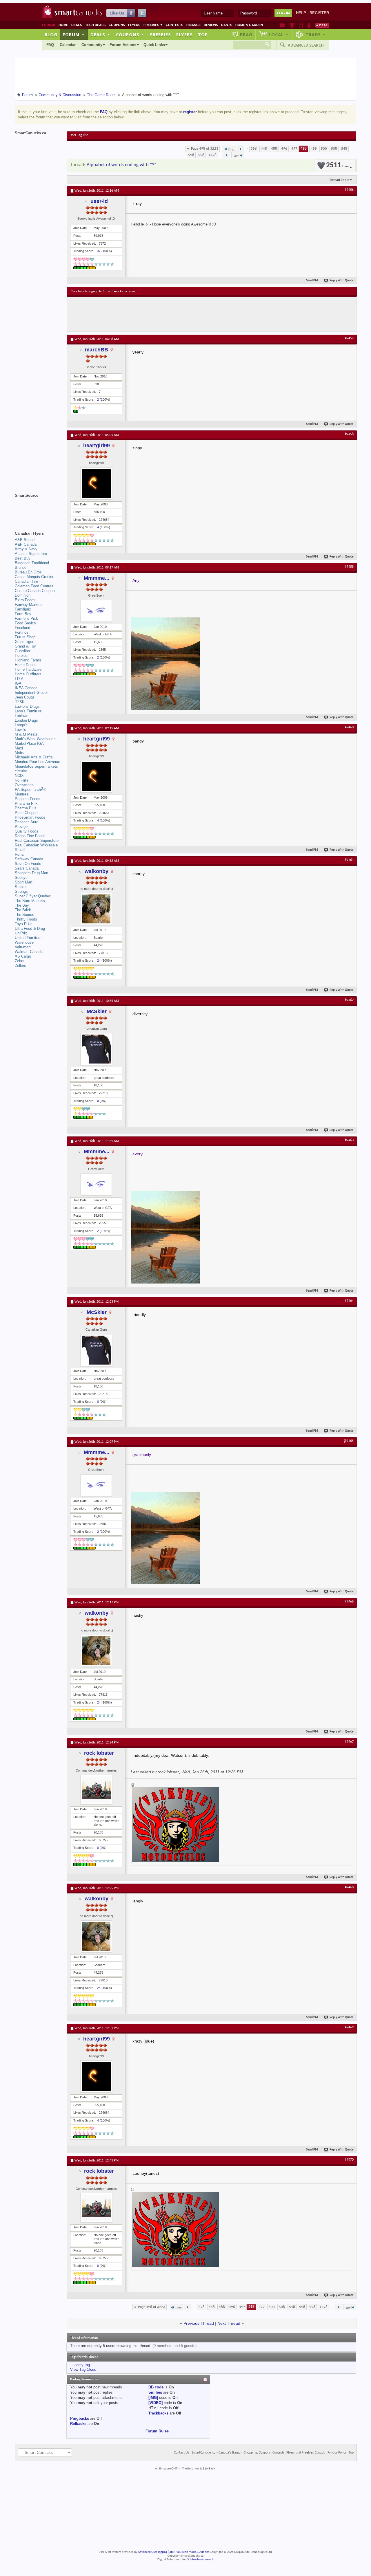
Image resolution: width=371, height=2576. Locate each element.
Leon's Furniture (28, 711)
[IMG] (153, 2398)
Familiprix (23, 609)
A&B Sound (25, 540)
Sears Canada (27, 868)
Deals (77, 25)
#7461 (349, 860)
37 (99, 251)
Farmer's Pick (26, 618)
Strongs (21, 891)
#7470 (349, 2160)
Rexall (20, 850)
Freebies (153, 25)
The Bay (22, 905)
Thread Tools (339, 180)
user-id (99, 201)
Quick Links (154, 45)
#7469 (349, 2027)
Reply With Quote (342, 281)
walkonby (97, 871)
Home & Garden (249, 25)
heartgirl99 (97, 445)
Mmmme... (97, 578)
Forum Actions (123, 45)
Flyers (134, 25)
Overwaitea (24, 785)
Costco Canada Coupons (36, 591)
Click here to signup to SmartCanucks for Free (103, 291)
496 (284, 149)
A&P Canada (26, 544)
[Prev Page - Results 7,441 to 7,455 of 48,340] (241, 149)
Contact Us (182, 2453)
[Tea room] (282, 25)
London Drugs (26, 720)
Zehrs (20, 961)
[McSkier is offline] (96, 1049)
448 (264, 149)
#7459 (349, 567)
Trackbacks (158, 2413)
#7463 (349, 1140)
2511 (337, 165)
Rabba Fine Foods (30, 836)
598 (191, 155)
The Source (24, 915)
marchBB (97, 350)
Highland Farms (28, 660)
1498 (212, 155)
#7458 (349, 434)
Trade (316, 34)
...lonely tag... (82, 2365)
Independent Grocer (31, 693)
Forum (74, 34)
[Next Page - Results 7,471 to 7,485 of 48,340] (227, 155)
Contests (174, 25)
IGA (18, 683)
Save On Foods (28, 864)
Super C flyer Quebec (33, 896)
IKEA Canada (26, 688)
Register (319, 13)
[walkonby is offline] (96, 909)
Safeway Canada (29, 859)
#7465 (349, 1441)
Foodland (22, 628)
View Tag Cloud (83, 2369)
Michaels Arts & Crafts (34, 757)
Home (63, 25)
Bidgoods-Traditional (32, 563)
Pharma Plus (26, 808)
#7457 (349, 338)
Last (236, 156)
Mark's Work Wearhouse (35, 739)
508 (334, 149)
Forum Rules (157, 2431)
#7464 (349, 1301)
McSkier (97, 1011)
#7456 (349, 190)
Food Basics (25, 623)
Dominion (23, 595)
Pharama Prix (26, 803)
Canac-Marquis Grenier (34, 577)
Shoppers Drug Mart (32, 873)
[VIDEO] (156, 2403)
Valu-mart (23, 947)
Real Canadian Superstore (37, 840)
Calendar (68, 45)
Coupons (117, 25)
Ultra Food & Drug (30, 928)
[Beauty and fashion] (292, 25)
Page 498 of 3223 (205, 149)
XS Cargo (23, 956)
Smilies (155, 2392)
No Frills (22, 780)
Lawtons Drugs (27, 706)
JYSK (20, 702)
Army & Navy (26, 549)
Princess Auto (27, 822)
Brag (246, 34)
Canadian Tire (26, 581)
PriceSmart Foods (30, 817)
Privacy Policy (337, 2453)
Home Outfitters (28, 674)
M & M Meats (26, 734)
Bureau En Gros (28, 572)
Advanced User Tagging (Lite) (156, 2552)
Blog (51, 34)
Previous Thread (199, 2323)
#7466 (349, 1602)
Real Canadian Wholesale (36, 845)
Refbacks (78, 2424)
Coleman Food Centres (34, 586)
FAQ (50, 45)
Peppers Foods (28, 799)
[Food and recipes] (301, 25)
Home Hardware (28, 669)
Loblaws (22, 716)
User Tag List (79, 135)
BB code (156, 2387)
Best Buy (23, 558)
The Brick (23, 910)
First (231, 150)
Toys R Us (24, 924)
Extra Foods (25, 600)
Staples (21, 887)
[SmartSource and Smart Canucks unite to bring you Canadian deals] (38, 508)
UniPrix (21, 933)
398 (254, 149)
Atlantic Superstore (31, 554)
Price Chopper (27, 813)
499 (314, 149)
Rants (227, 25)
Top (203, 34)
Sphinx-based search (200, 2560)
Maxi (19, 748)
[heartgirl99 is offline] (96, 483)
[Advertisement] (177, 314)
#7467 (349, 1742)
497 (294, 149)
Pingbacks (80, 2418)
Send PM (312, 281)
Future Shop (25, 637)
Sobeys (21, 878)
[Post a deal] (322, 25)
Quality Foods (27, 831)
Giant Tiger (24, 642)
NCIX (19, 776)
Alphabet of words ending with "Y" (121, 165)
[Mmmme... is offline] (96, 611)
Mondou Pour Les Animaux (37, 762)
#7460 (349, 727)
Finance (193, 25)
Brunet (20, 568)
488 (274, 149)
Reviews (211, 25)
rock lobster (99, 1753)
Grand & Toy (25, 646)
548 (344, 149)
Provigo (21, 827)
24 (99, 960)
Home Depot (25, 665)
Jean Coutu (24, 697)
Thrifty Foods (26, 919)
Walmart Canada (29, 952)
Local (279, 34)
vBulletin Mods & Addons (193, 2552)
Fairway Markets (29, 605)
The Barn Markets (30, 901)
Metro (20, 752)
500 (324, 149)
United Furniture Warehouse (28, 940)
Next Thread (229, 2323)
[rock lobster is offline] (96, 1790)
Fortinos (22, 632)
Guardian (22, 651)
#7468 (349, 1887)
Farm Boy (23, 614)
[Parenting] (309, 25)
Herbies (21, 656)
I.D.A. (20, 679)
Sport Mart (24, 882)
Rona (19, 854)
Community (92, 45)
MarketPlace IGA (29, 744)
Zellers (20, 966)
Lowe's (20, 730)
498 (304, 149)
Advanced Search (306, 45)
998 (201, 155)
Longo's (21, 725)
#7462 (349, 1000)
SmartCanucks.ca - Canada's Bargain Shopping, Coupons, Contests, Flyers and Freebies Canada (258, 2453)
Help (301, 13)
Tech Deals (95, 25)
